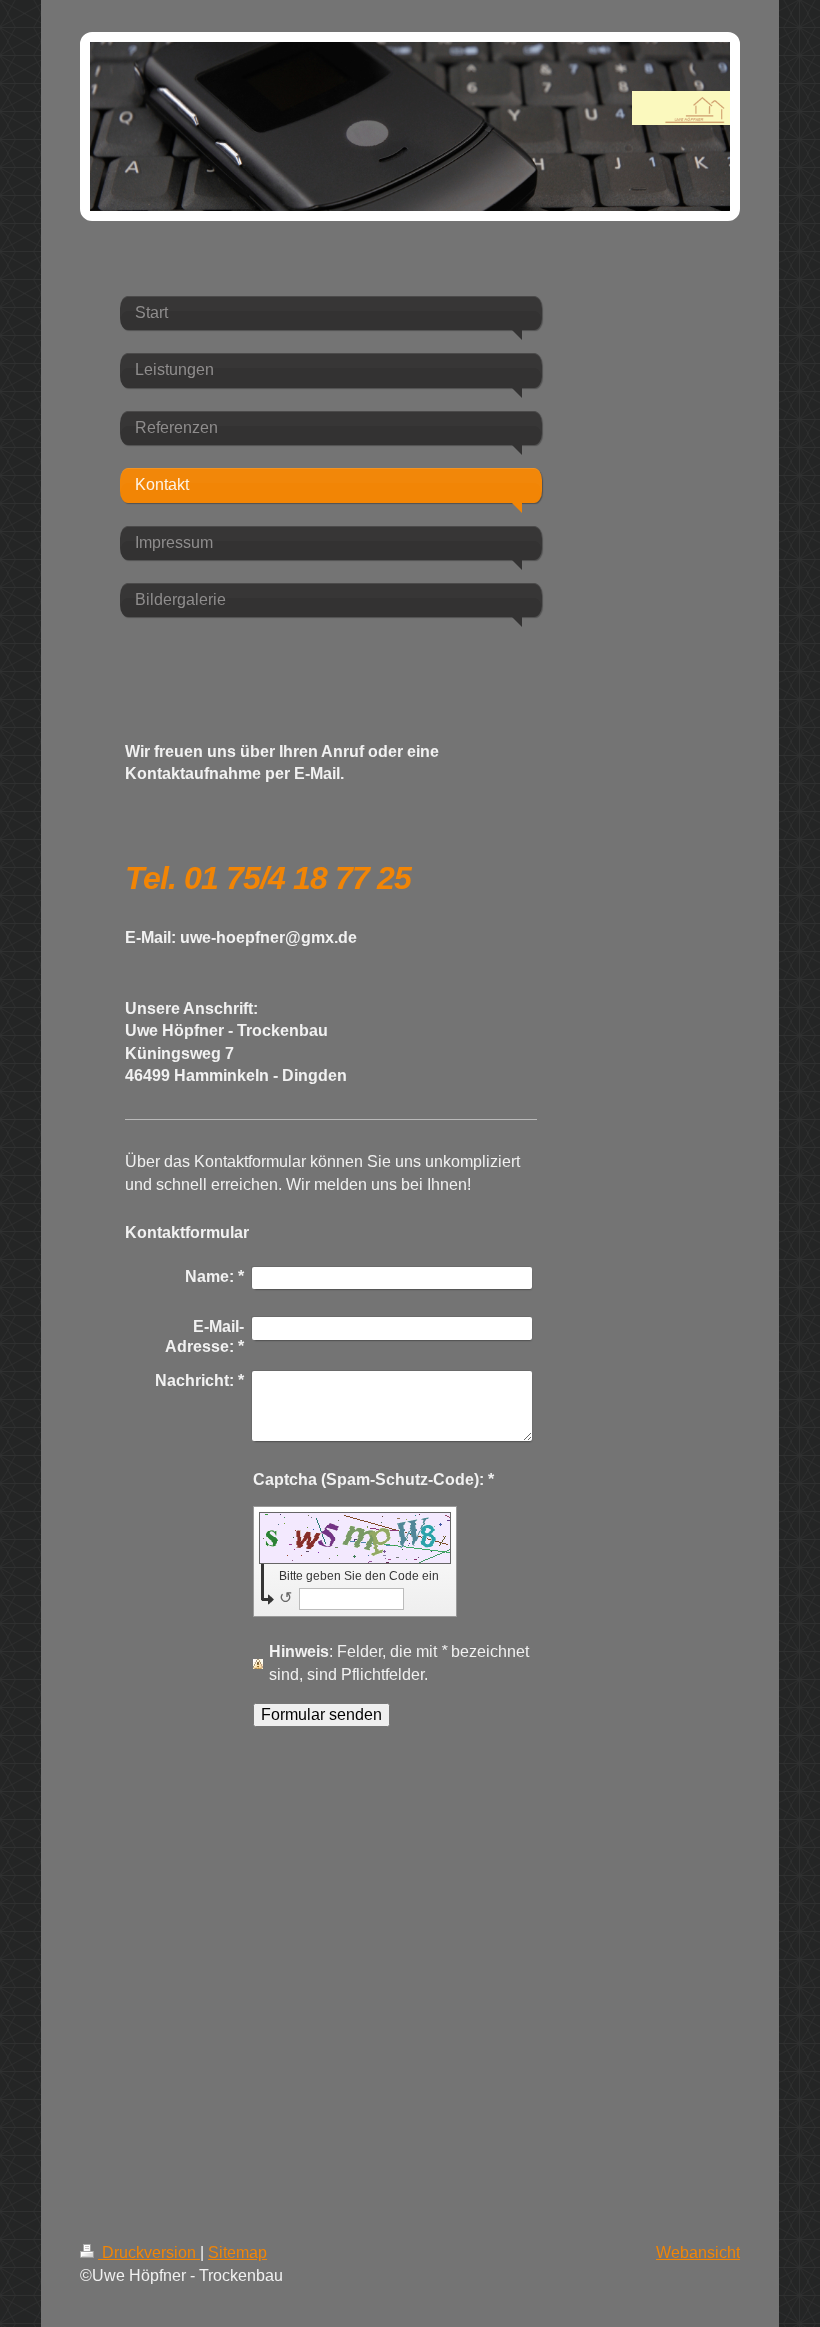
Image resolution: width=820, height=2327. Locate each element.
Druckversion (149, 2252)
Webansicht (698, 2252)
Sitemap (237, 2252)
